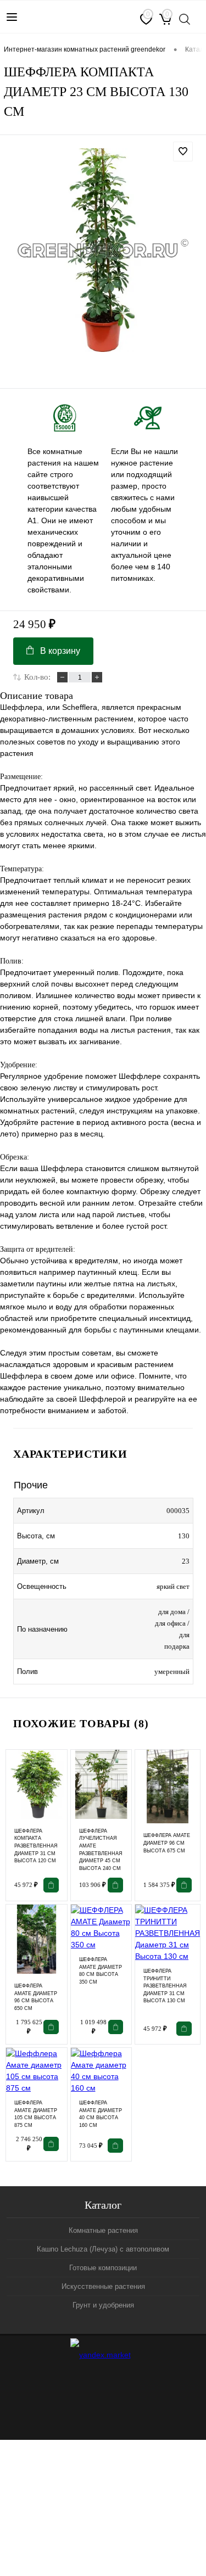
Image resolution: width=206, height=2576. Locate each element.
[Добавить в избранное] (183, 152)
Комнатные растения (103, 2230)
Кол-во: (37, 677)
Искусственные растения (103, 2286)
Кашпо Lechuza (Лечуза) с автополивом (103, 2249)
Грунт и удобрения (103, 2305)
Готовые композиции (103, 2268)
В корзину (60, 651)
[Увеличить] (103, 250)
